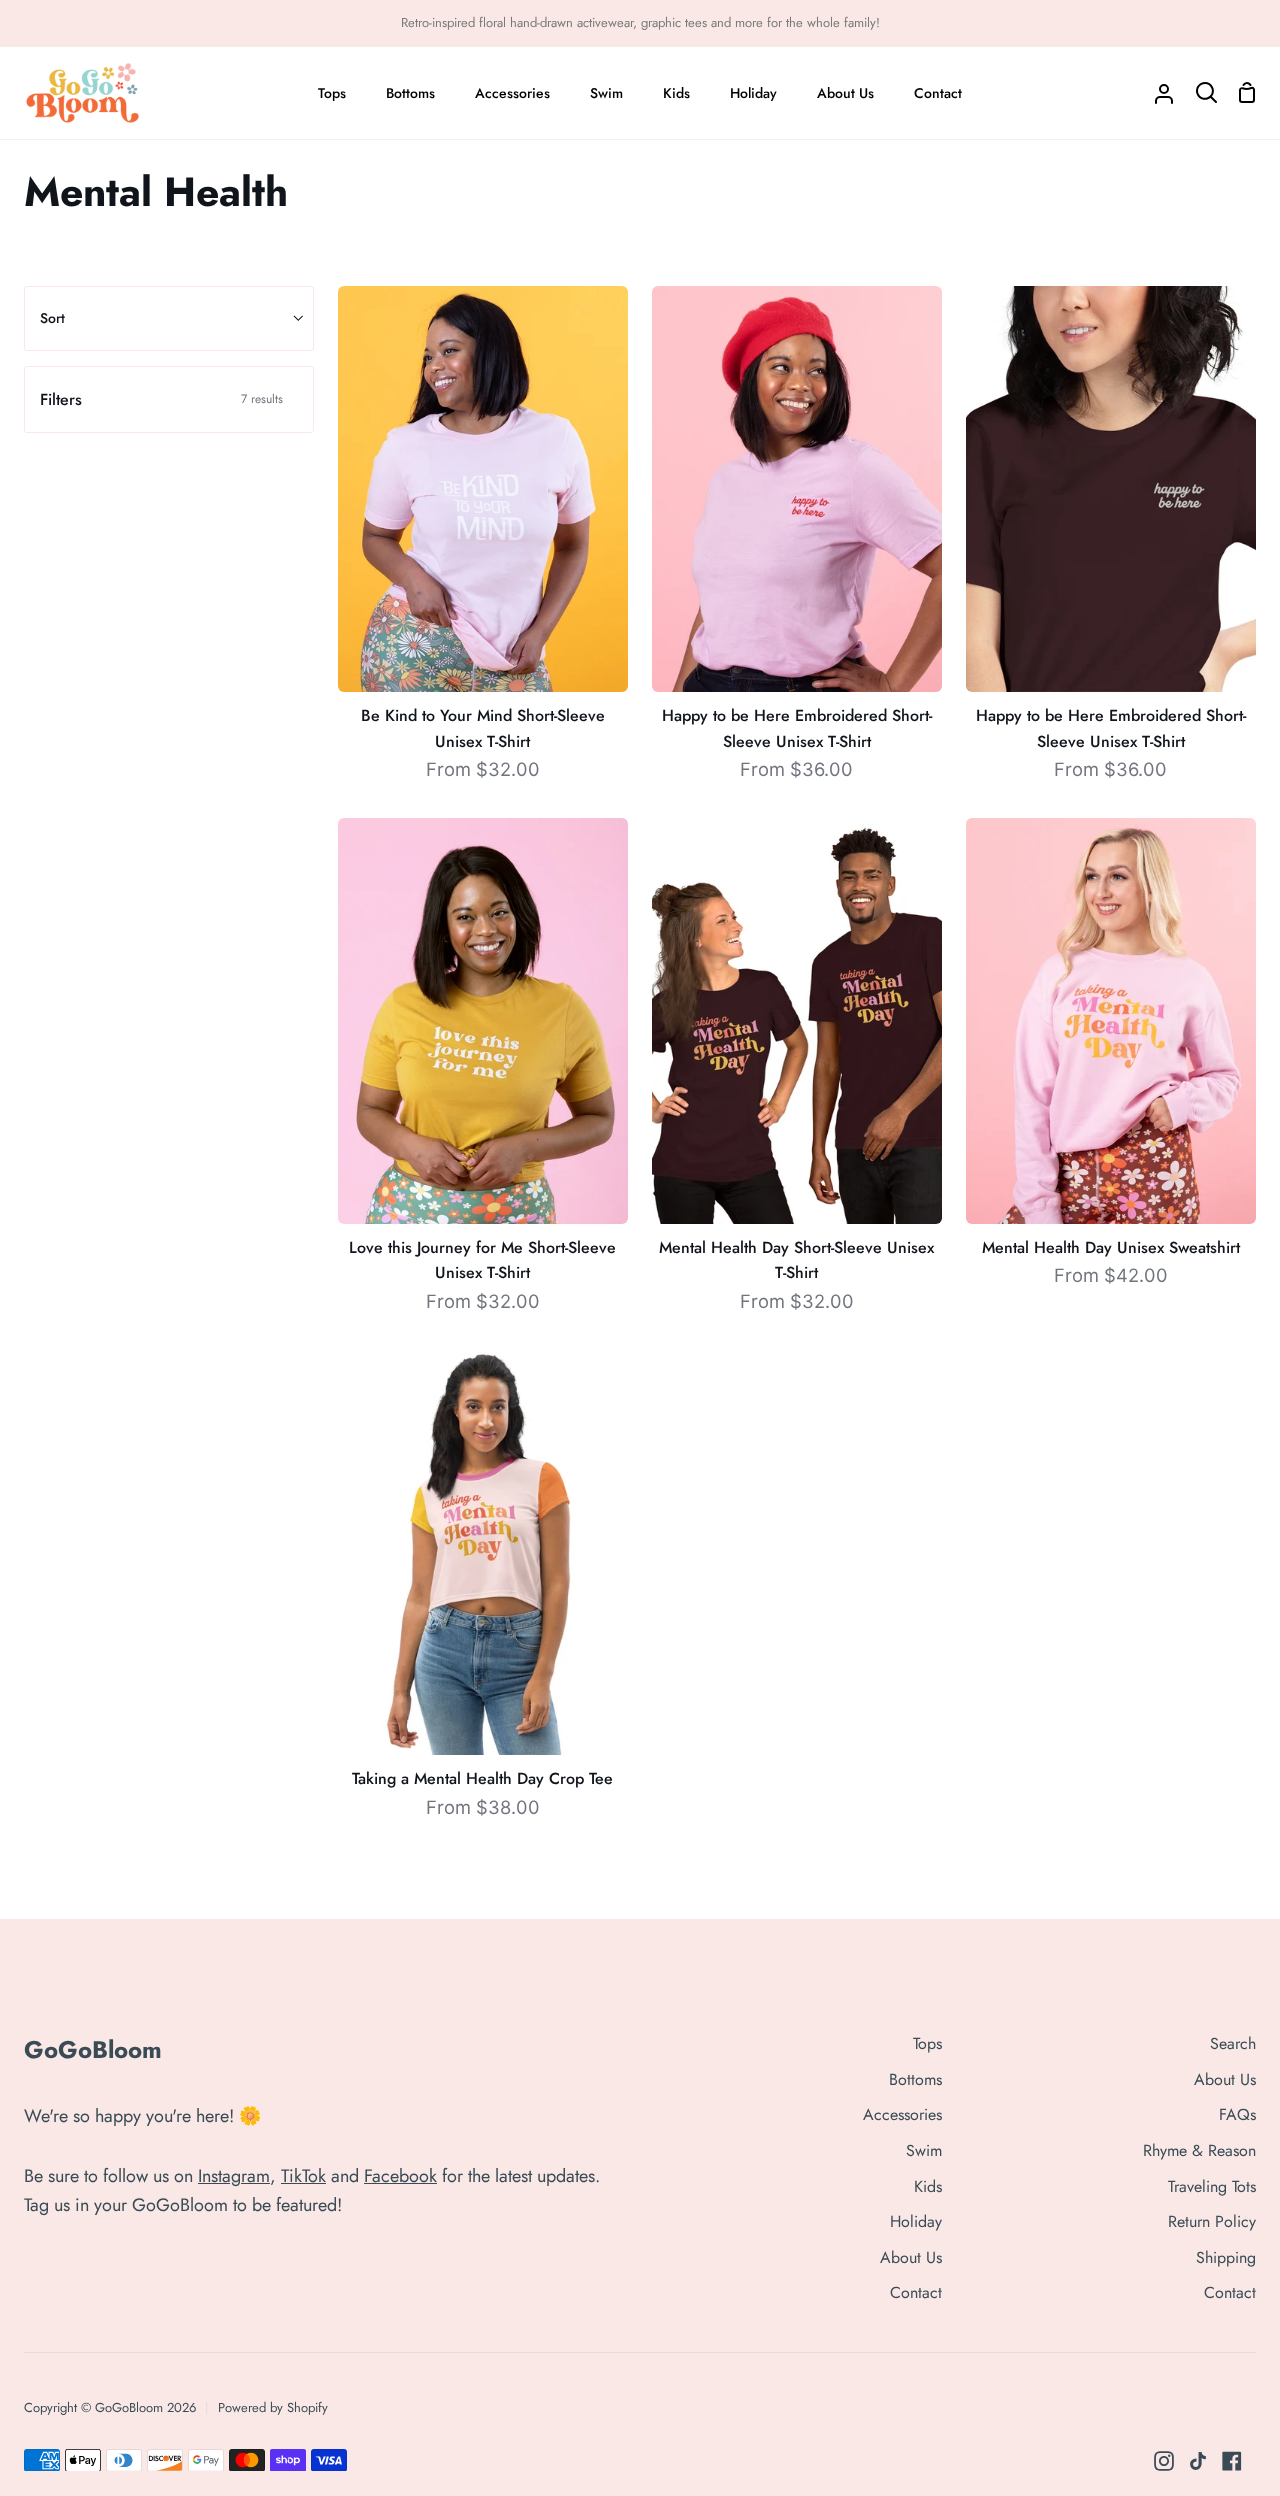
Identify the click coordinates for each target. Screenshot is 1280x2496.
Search (1233, 2043)
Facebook (400, 2176)
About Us (911, 2257)
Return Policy (1212, 2221)
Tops (927, 2043)
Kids (928, 2186)
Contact (916, 2292)
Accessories (902, 2114)
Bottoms (915, 2079)
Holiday (916, 2221)
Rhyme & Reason (1199, 2150)
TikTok (303, 2176)
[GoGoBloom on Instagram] (1164, 2461)
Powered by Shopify (273, 2407)
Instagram (234, 2176)
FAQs (1237, 2114)
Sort (52, 318)
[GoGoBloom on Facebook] (1232, 2461)
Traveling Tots (1212, 2186)
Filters (161, 399)
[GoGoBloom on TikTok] (1198, 2461)
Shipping (1226, 2257)
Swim (924, 2150)
